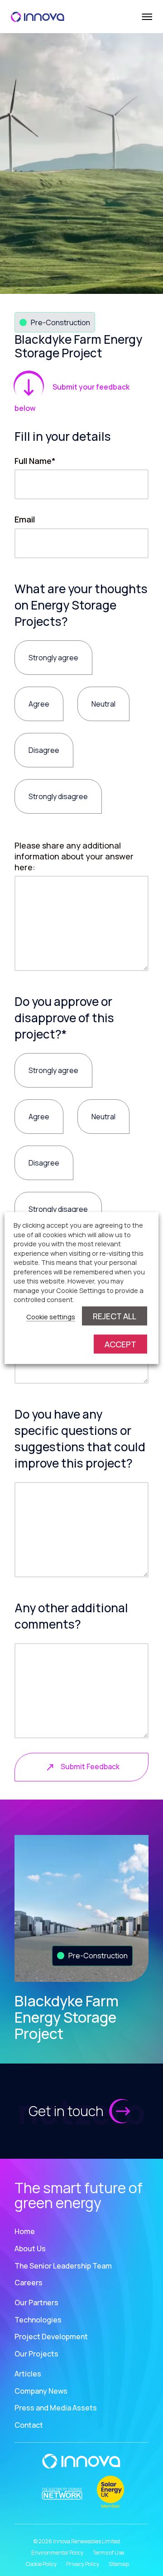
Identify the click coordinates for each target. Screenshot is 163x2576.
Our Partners (36, 2303)
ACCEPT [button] (120, 1344)
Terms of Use (108, 2553)
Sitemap (119, 2564)
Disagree (44, 750)
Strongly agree (53, 658)
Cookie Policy (41, 2564)
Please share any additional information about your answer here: (74, 856)
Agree (39, 704)
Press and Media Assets (56, 2408)
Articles (28, 2374)
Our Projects (36, 2354)
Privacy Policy (83, 2564)
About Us (30, 2249)
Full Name (35, 461)
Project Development (51, 2337)
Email (25, 519)
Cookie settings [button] (51, 1316)
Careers (29, 2283)
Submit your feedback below (72, 398)
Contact (29, 2425)
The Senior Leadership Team (63, 2266)
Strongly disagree (58, 796)
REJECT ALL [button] (115, 1316)
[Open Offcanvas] (146, 17)
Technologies (38, 2320)
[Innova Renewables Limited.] (38, 16)
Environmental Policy (57, 2553)
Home (25, 2231)
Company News (41, 2391)
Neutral (103, 704)
